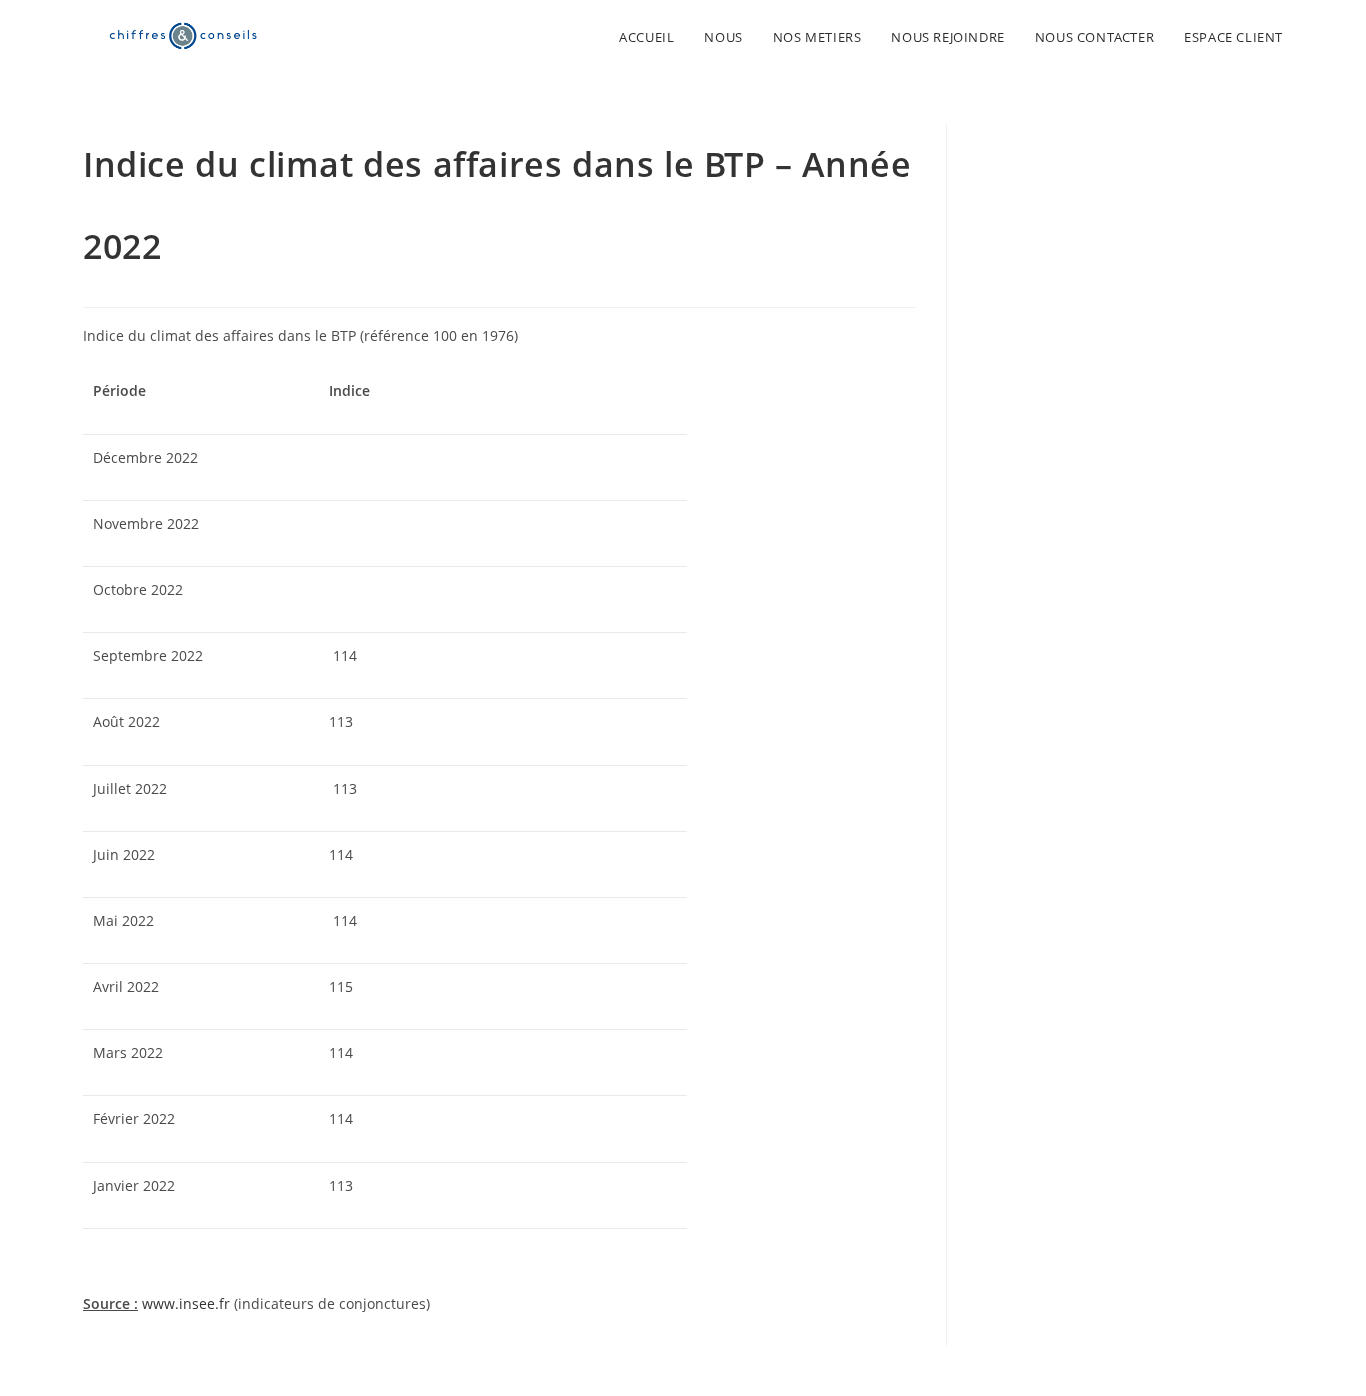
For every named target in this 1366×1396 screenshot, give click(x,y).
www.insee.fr (186, 1303)
